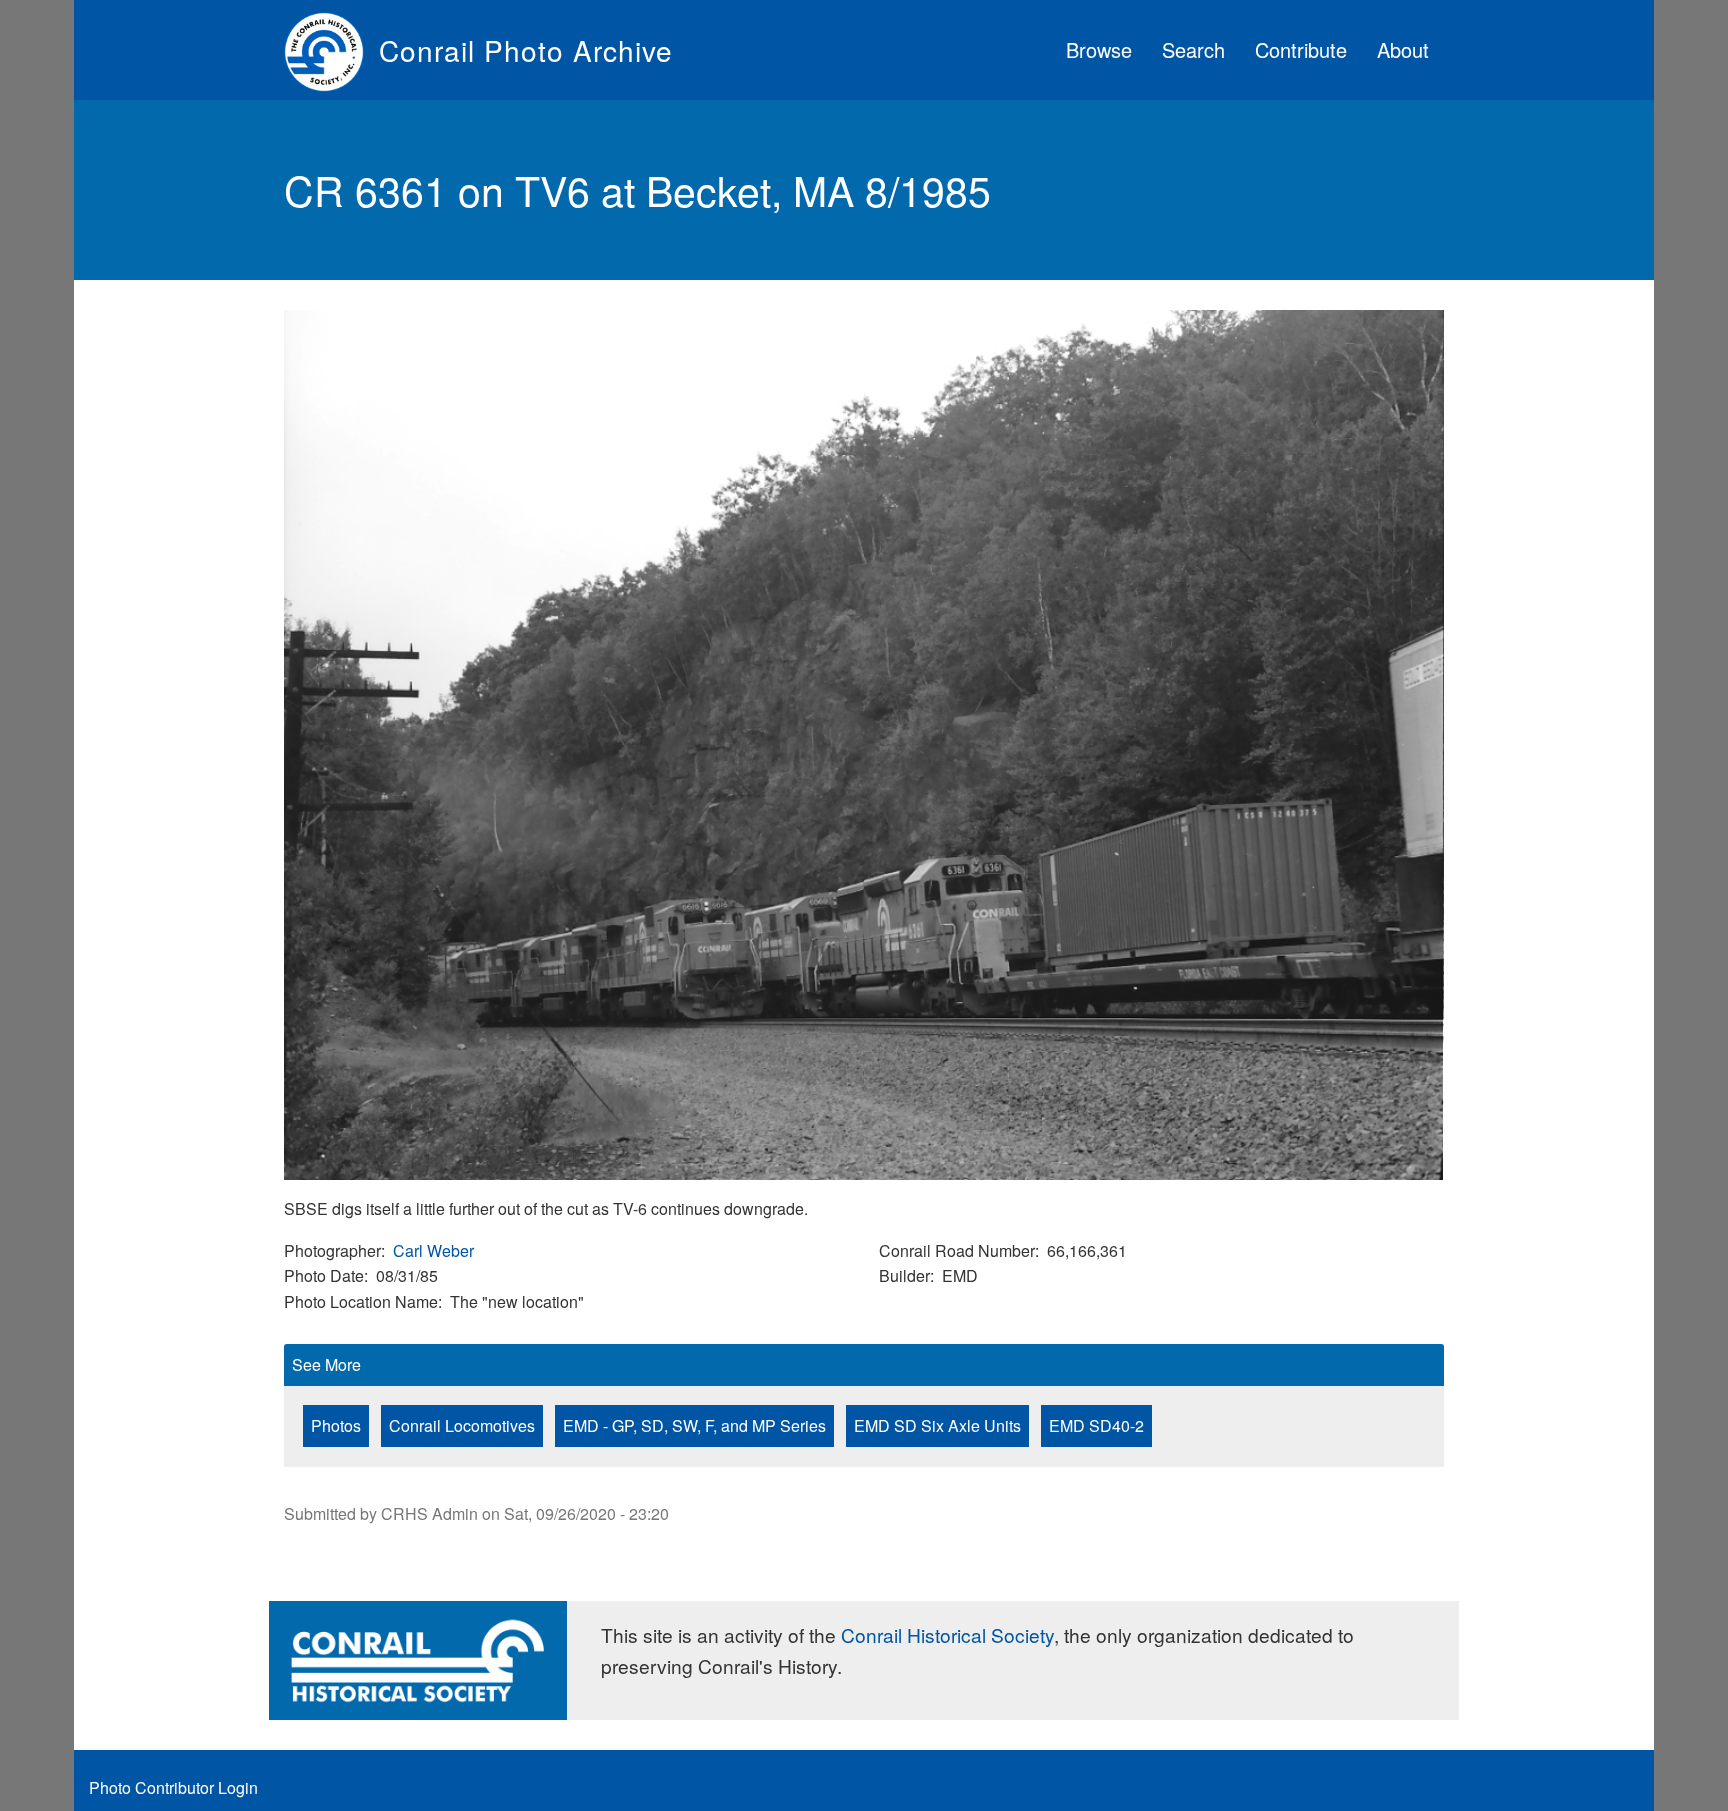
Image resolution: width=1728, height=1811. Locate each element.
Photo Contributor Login (173, 1787)
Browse (1099, 49)
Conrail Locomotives (462, 1425)
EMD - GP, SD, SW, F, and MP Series (694, 1425)
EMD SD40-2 (1096, 1425)
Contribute (1301, 49)
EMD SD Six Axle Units (937, 1425)
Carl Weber (433, 1250)
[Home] (331, 50)
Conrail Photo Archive (526, 50)
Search (1193, 49)
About (1403, 49)
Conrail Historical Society (947, 1634)
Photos (336, 1425)
